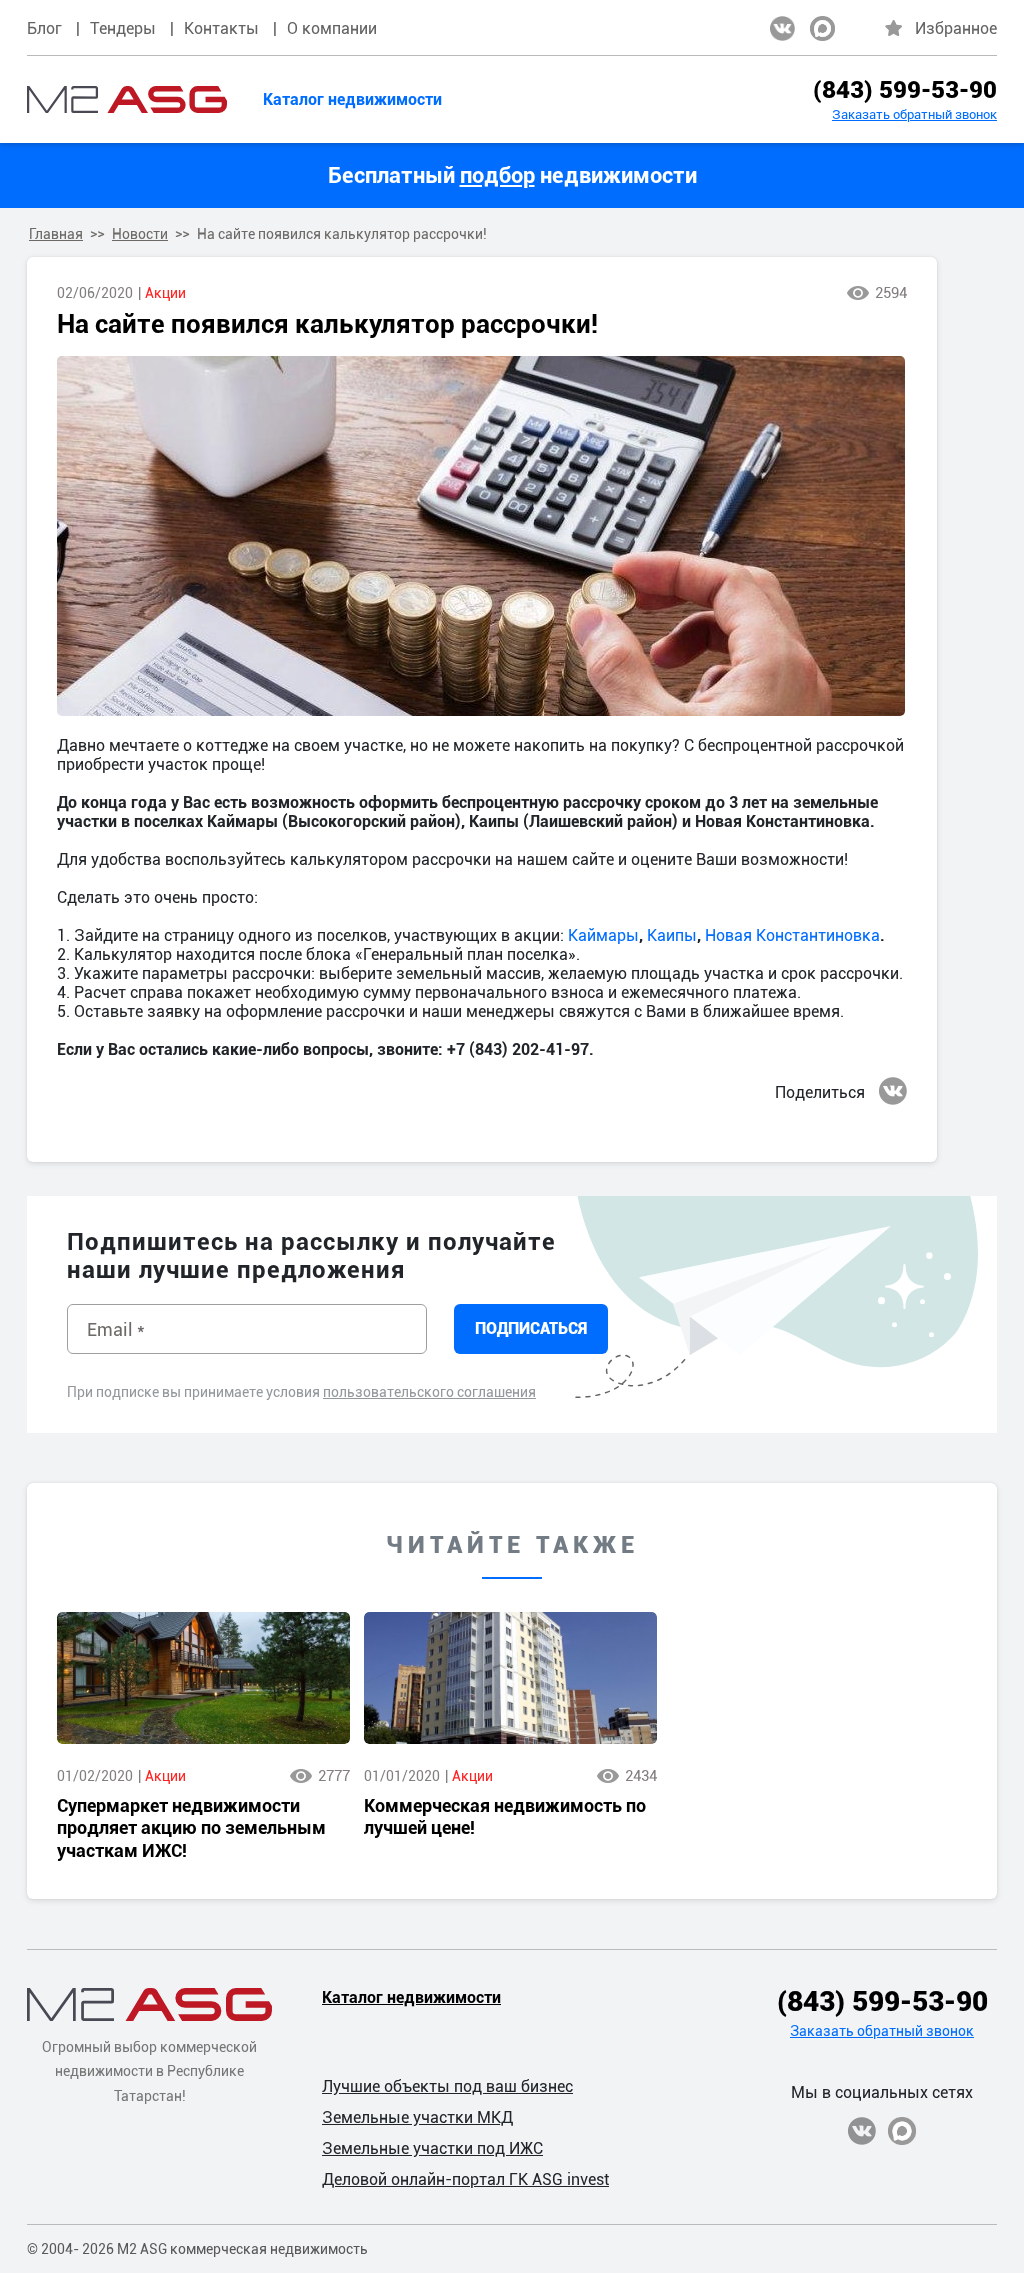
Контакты (221, 28)
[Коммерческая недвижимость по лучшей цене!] (510, 1678)
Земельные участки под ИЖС (432, 2148)
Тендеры (123, 28)
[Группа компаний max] (822, 28)
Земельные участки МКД (417, 2117)
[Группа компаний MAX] (902, 2131)
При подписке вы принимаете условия (301, 1392)
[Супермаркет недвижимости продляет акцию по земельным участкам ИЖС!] (203, 1678)
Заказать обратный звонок (914, 114)
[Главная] (127, 99)
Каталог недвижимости (352, 99)
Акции (165, 293)
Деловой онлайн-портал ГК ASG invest (465, 2179)
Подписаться (531, 1328)
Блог (44, 28)
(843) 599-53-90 (905, 90)
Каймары (603, 935)
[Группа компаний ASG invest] (782, 28)
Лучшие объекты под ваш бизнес (447, 2086)
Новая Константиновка (792, 935)
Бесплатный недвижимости (512, 175)
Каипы (672, 935)
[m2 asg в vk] (893, 1091)
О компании (332, 28)
